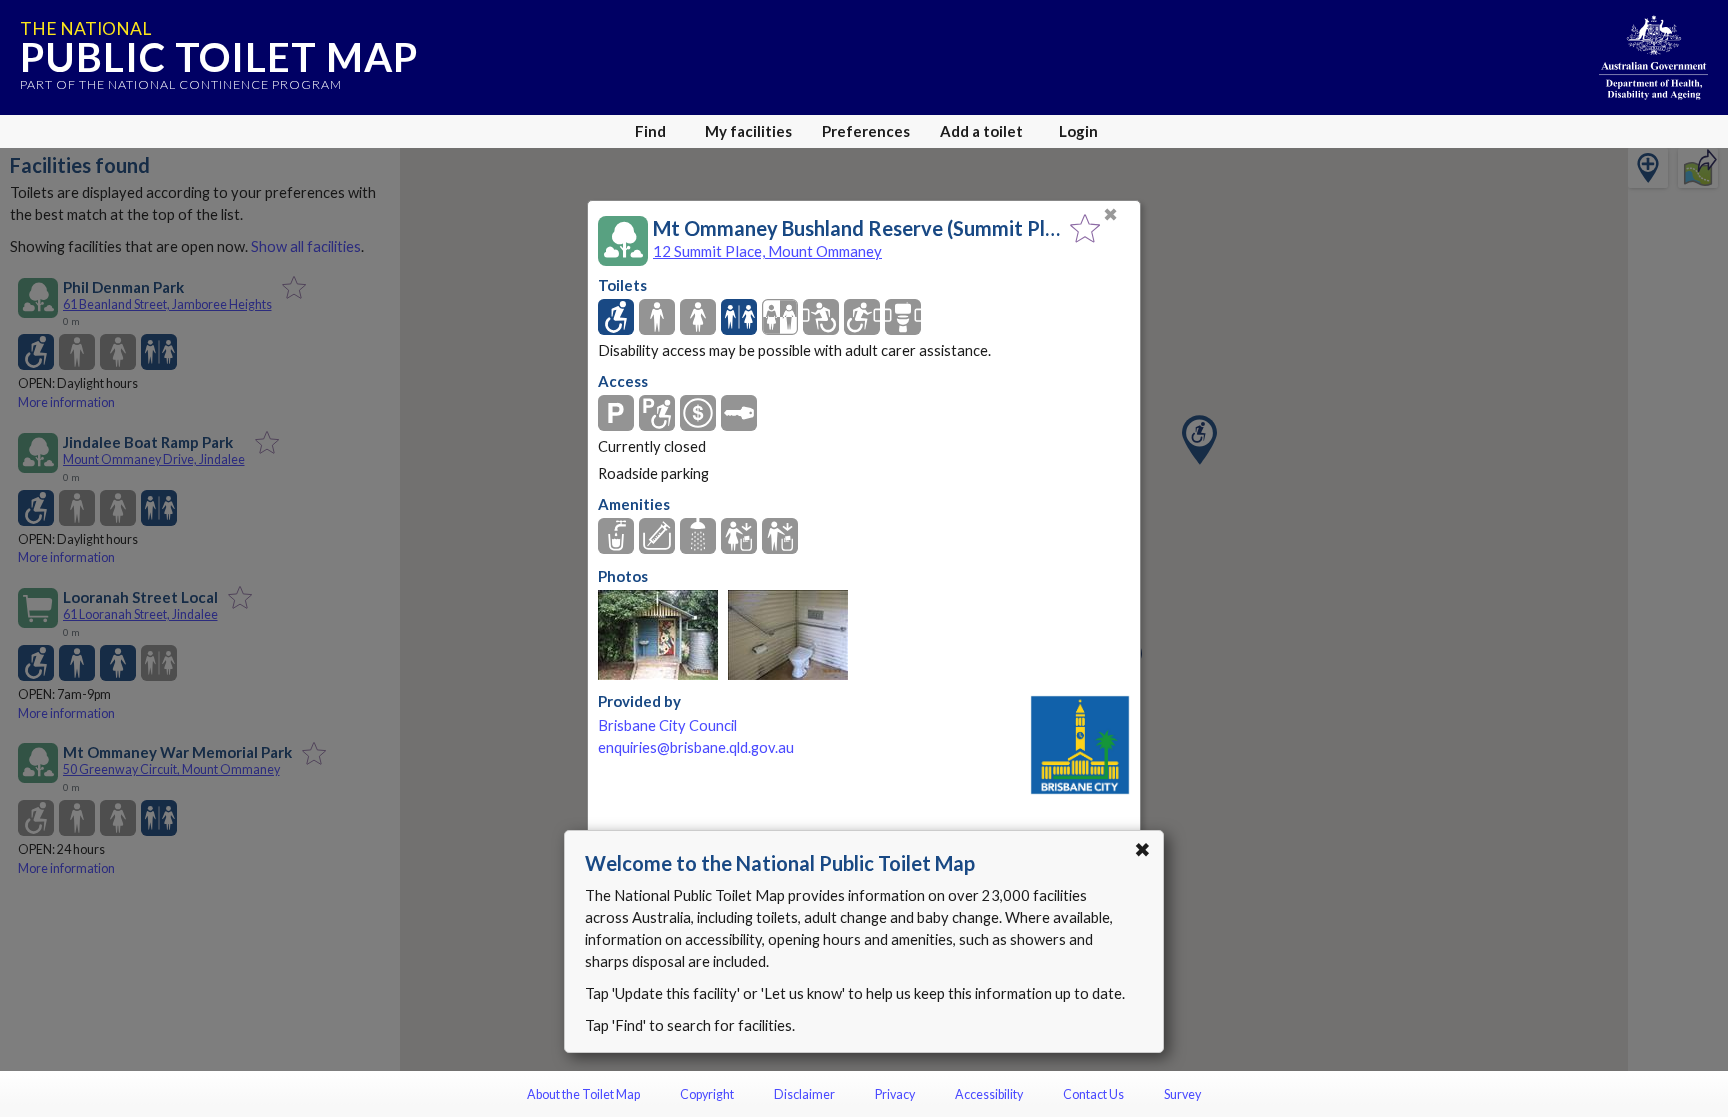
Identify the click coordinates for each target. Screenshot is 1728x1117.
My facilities (748, 131)
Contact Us (1093, 1094)
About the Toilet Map (583, 1094)
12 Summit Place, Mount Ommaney (767, 251)
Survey (1182, 1094)
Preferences (866, 131)
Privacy (895, 1094)
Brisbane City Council (667, 725)
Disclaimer (804, 1094)
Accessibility (989, 1094)
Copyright (707, 1094)
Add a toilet (981, 131)
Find (650, 131)
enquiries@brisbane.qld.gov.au (696, 747)
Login (1078, 131)
